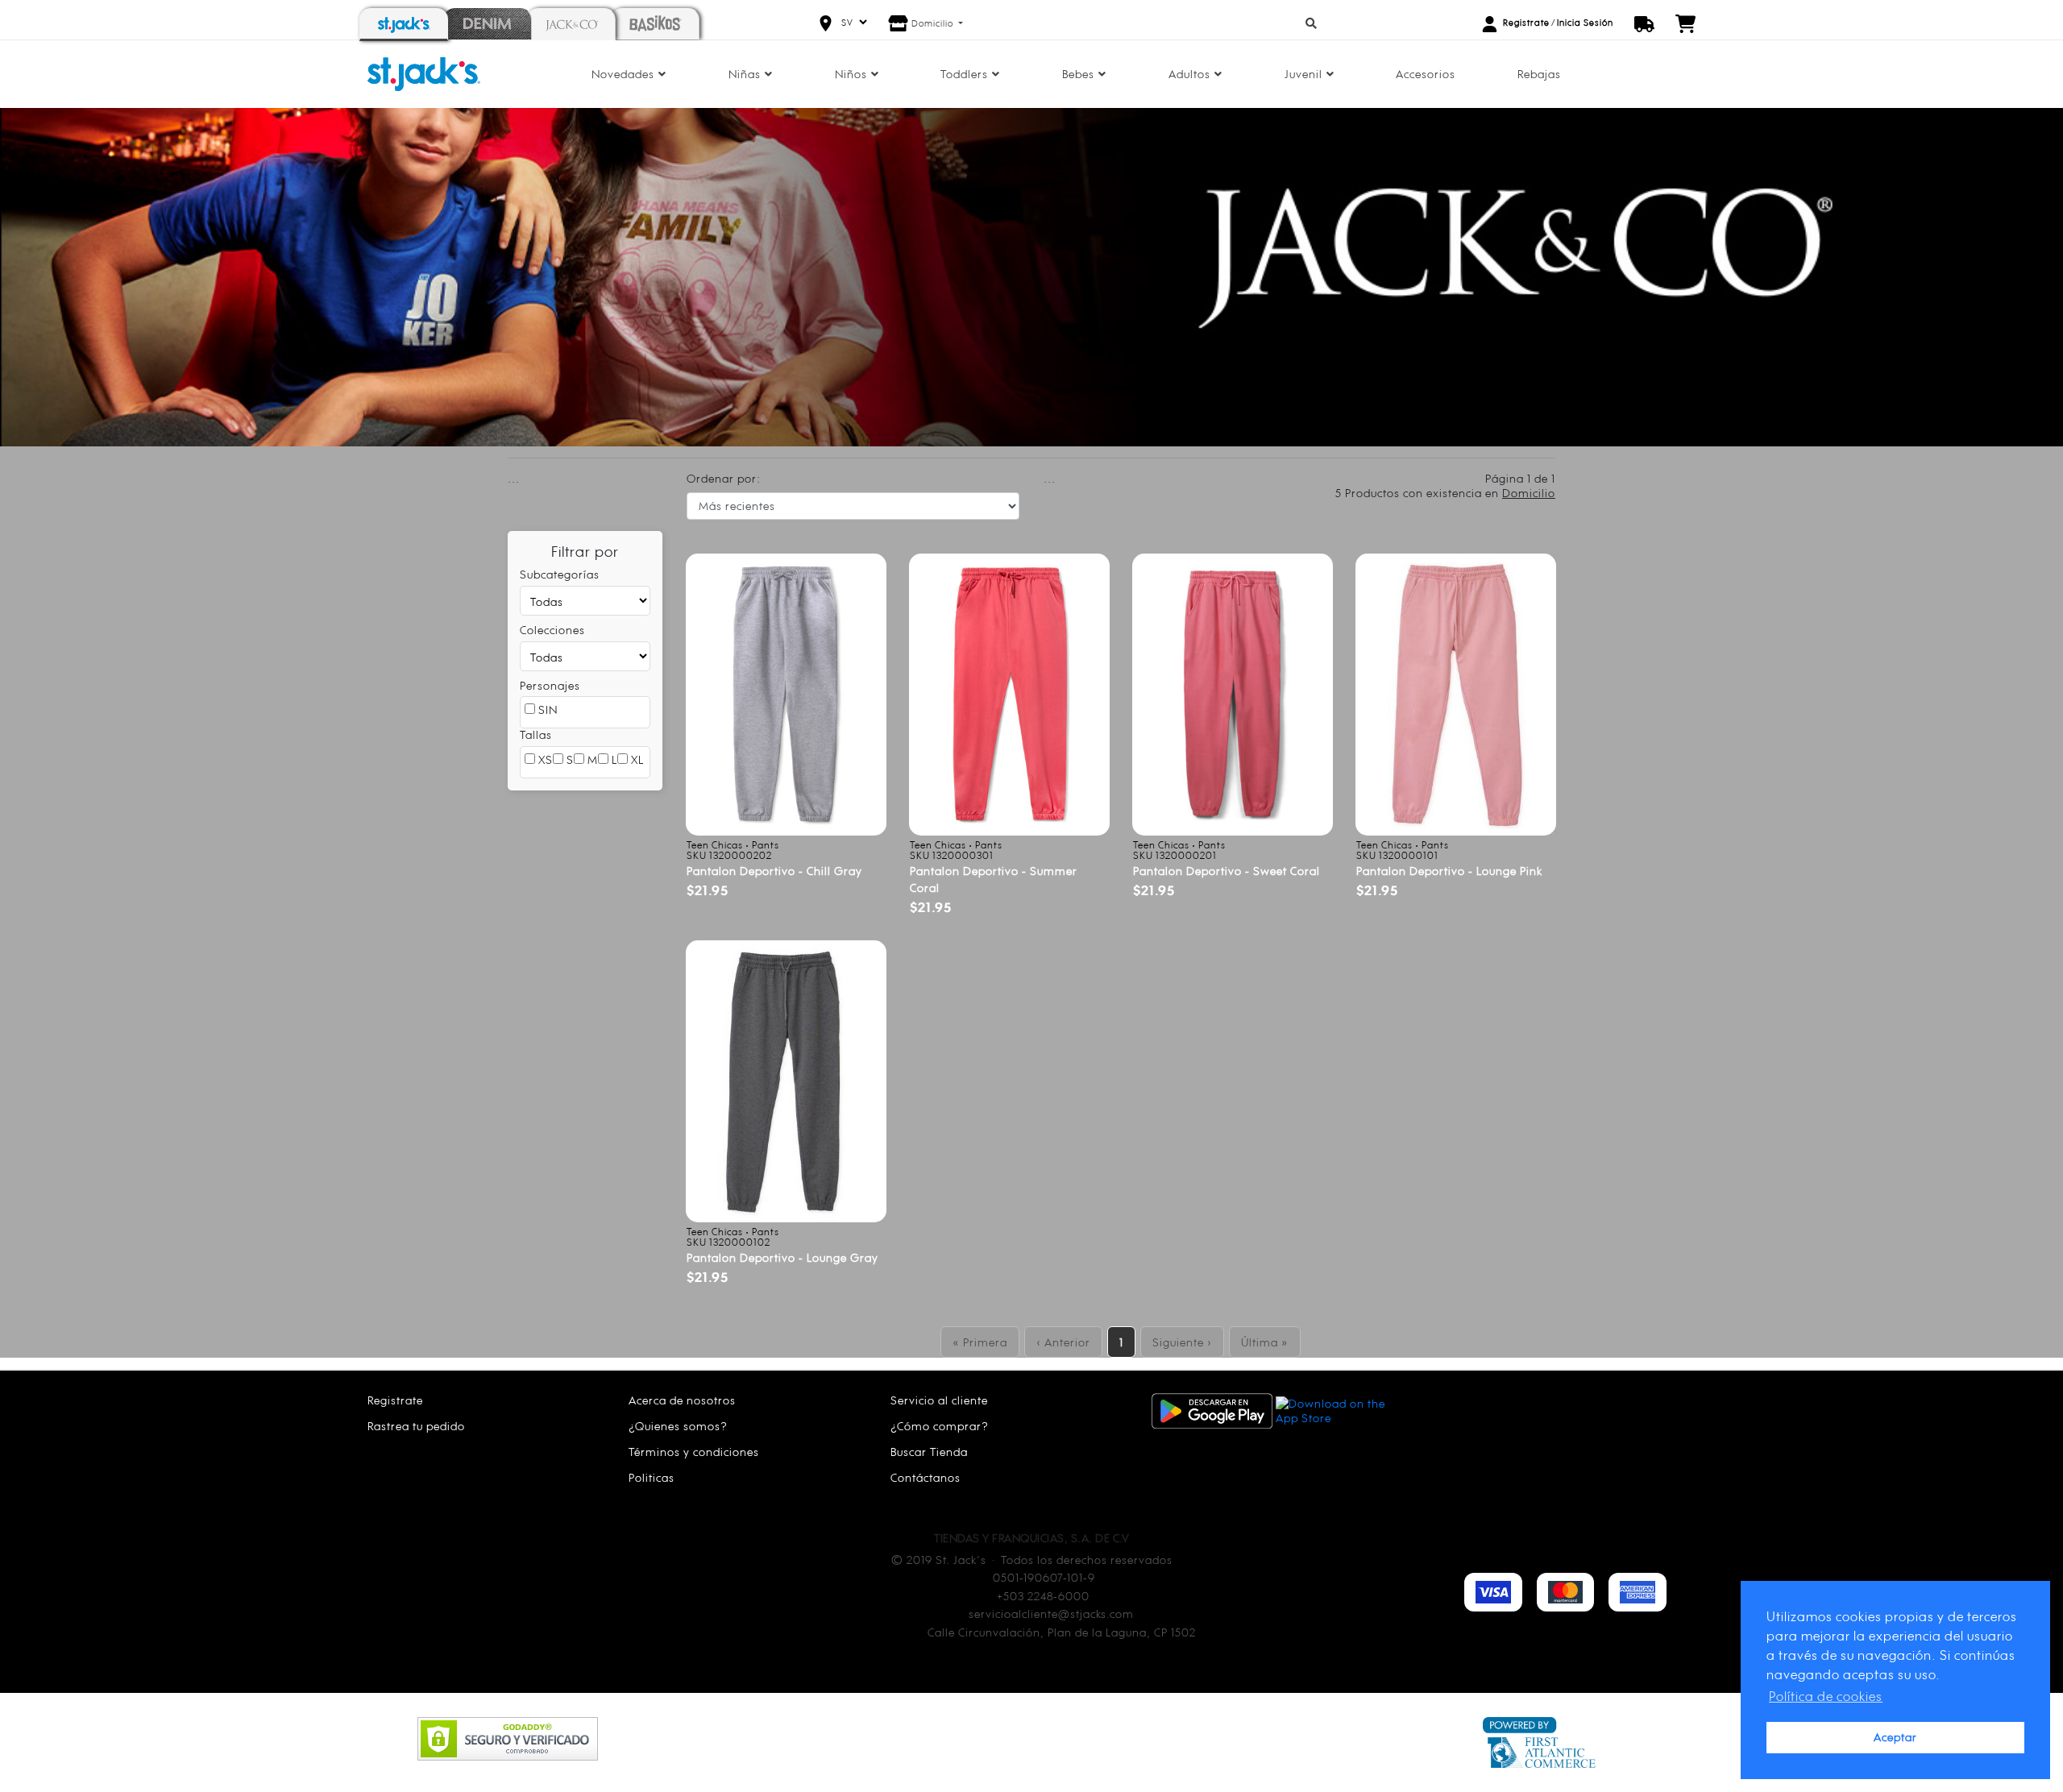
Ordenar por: (724, 478)
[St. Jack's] (424, 73)
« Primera (980, 1342)
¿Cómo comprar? (940, 1426)
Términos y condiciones (694, 1452)
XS (544, 759)
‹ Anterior (1063, 1342)
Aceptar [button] (1895, 1737)
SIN (546, 709)
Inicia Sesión (1585, 23)
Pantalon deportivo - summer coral (994, 879)
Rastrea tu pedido (416, 1426)
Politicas (652, 1477)
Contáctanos (926, 1477)
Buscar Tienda (929, 1452)
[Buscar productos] (1312, 23)
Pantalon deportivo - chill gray (774, 871)
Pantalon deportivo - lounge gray (782, 1257)
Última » (1265, 1342)
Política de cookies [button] (1826, 1696)
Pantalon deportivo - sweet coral (1227, 871)
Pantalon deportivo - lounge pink (1449, 871)
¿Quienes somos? (678, 1426)
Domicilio (934, 23)
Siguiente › (1182, 1342)
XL (636, 759)
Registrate (1526, 23)
